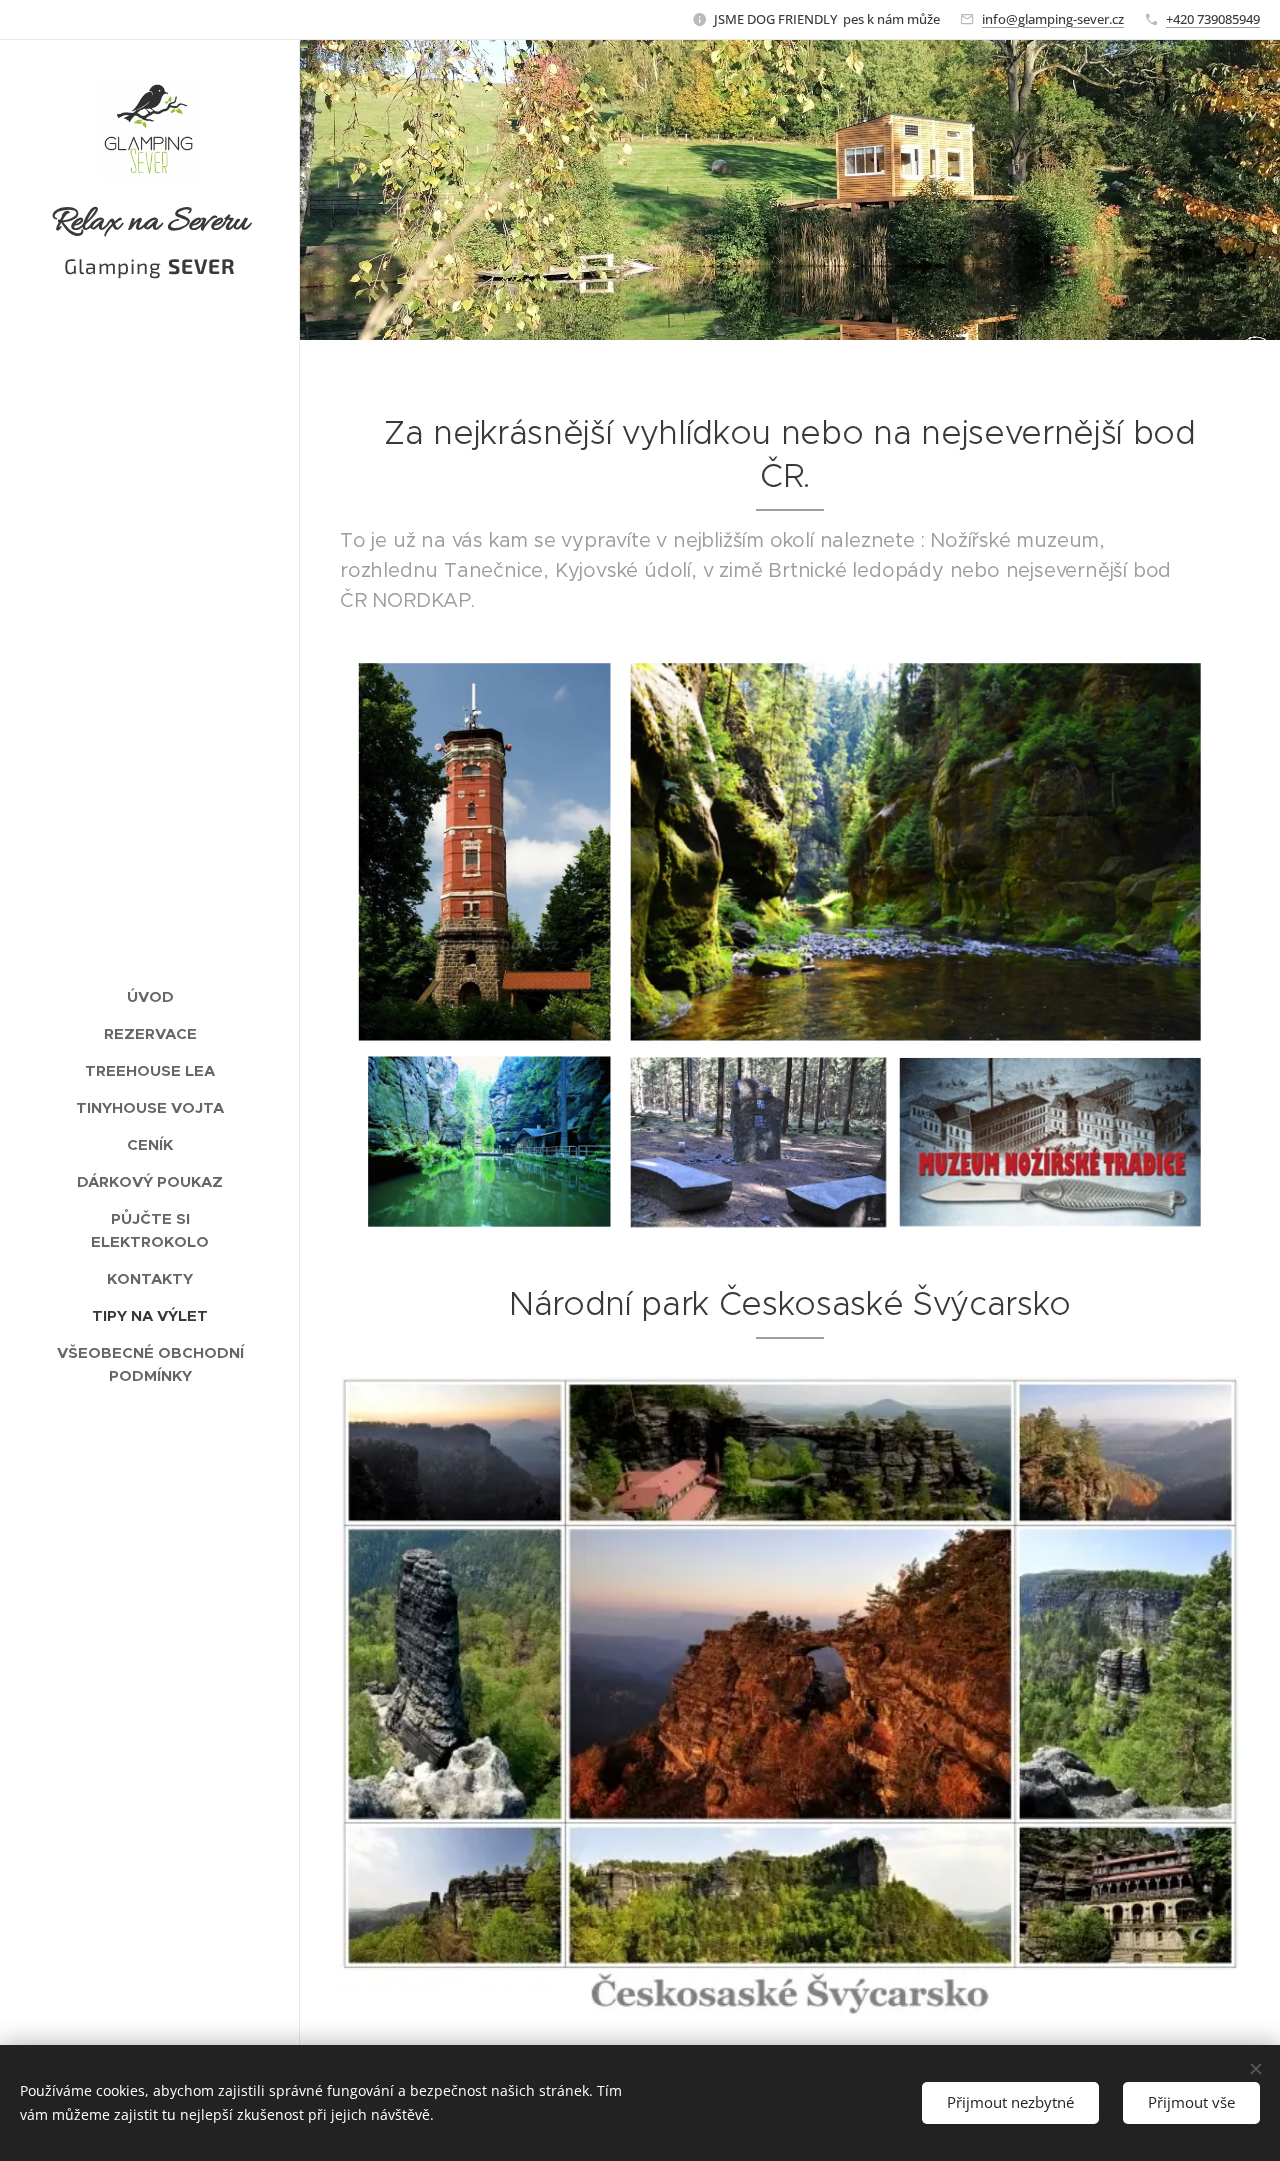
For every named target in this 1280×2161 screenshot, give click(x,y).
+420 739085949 (1213, 19)
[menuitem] (150, 996)
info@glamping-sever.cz (1053, 19)
